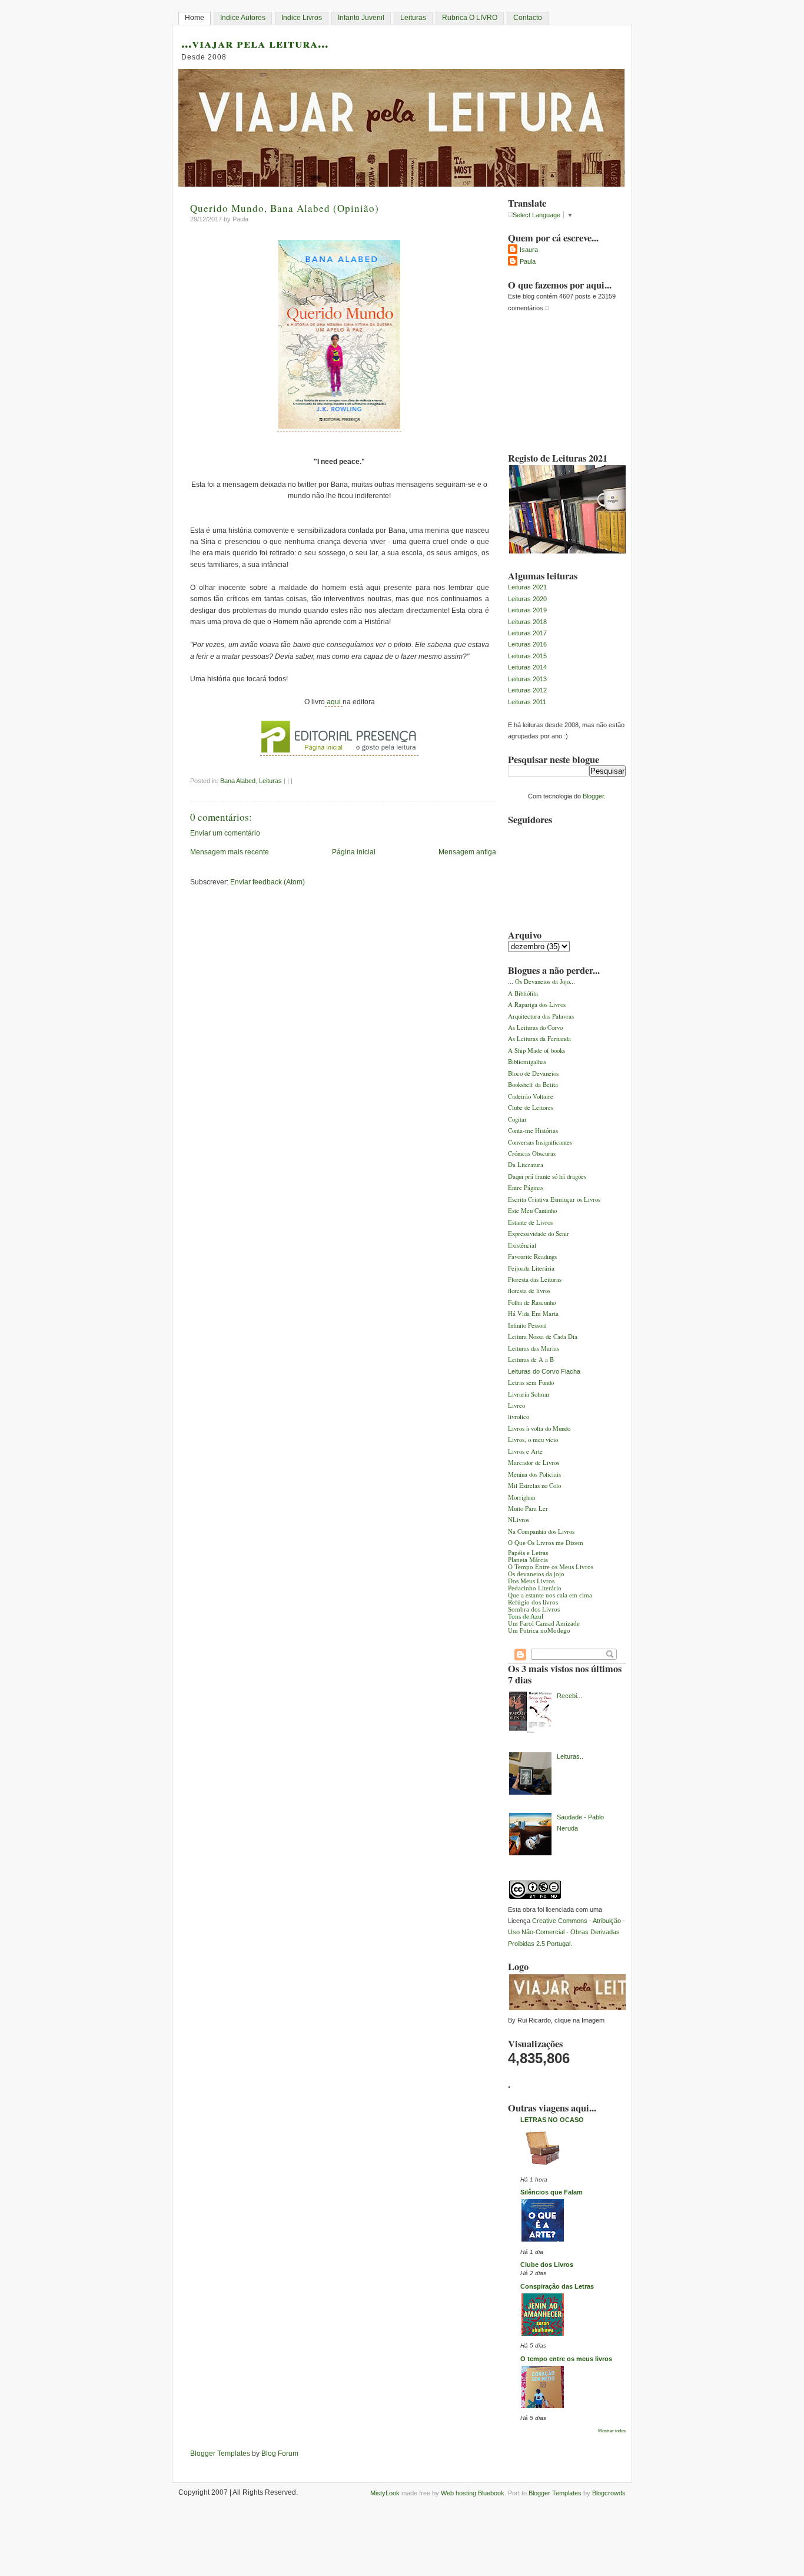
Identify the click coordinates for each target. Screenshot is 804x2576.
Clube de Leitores (531, 1107)
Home (195, 18)
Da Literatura (526, 1164)
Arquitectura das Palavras (541, 1016)
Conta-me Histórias (533, 1130)
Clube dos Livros (547, 2265)
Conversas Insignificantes (540, 1142)
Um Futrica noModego (539, 1630)
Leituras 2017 (527, 633)
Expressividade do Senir (539, 1233)
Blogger (593, 796)
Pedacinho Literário (535, 1588)
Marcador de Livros (534, 1462)
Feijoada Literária (531, 1268)
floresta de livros (529, 1290)
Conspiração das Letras (557, 2286)
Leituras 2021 (527, 587)
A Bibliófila (523, 993)
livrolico (519, 1416)
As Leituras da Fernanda (539, 1038)
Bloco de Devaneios (533, 1073)
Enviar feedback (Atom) (268, 882)
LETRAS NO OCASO (552, 2120)
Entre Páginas (526, 1187)
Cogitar (517, 1119)
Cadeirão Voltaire (531, 1096)
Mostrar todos (612, 2431)
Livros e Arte (525, 1451)
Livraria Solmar (529, 1394)
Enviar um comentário (225, 833)
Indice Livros (302, 18)
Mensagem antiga (467, 852)
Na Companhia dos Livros (541, 1531)
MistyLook (385, 2493)
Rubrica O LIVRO (470, 18)
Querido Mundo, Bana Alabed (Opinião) (285, 208)
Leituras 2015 (527, 656)
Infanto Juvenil (361, 18)
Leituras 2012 (527, 690)
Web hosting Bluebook (473, 2493)
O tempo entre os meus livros (566, 2359)
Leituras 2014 (527, 667)
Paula (528, 261)
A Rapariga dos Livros (537, 1004)
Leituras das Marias (534, 1348)
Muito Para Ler (528, 1508)
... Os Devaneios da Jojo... (541, 981)
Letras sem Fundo (531, 1382)
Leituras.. (570, 1756)
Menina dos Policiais (534, 1474)
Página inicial (354, 852)
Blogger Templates (220, 2454)
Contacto (528, 18)
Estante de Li (525, 1222)
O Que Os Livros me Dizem (546, 1543)
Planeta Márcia (528, 1560)
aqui (334, 702)
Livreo (516, 1405)
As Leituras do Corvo (535, 1027)
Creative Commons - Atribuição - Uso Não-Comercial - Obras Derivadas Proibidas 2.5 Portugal (567, 1932)
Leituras (413, 18)
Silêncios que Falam (551, 2192)
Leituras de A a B (531, 1359)
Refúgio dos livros (533, 1602)
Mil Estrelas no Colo (534, 1485)
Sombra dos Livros (534, 1609)
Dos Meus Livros (531, 1581)
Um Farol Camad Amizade (544, 1623)
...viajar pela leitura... (255, 43)
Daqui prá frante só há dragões (547, 1176)
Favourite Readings (532, 1256)
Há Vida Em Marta (533, 1313)
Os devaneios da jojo (536, 1574)
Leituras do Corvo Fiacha (544, 1371)
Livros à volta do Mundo (539, 1428)
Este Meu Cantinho (532, 1210)
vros (547, 1222)
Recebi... (569, 1696)
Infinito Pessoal (527, 1325)
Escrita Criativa (529, 1199)
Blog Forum (280, 2454)
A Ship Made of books (536, 1050)
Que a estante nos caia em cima (550, 1595)
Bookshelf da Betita (533, 1084)
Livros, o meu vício (533, 1439)
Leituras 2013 (527, 679)
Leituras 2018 (527, 622)
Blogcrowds (609, 2493)
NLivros (519, 1519)
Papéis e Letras (528, 1553)
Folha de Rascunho (532, 1302)
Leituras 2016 (527, 644)
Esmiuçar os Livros (575, 1199)
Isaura (529, 250)
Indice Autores (243, 18)
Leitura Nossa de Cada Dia (543, 1336)
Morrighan (521, 1497)
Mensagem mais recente (230, 852)
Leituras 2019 (527, 610)
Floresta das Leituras (535, 1279)
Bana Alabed (238, 781)
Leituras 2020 (527, 599)
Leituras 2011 (527, 702)
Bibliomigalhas (527, 1061)
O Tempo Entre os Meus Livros (551, 1567)
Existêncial (522, 1245)
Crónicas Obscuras (532, 1153)
